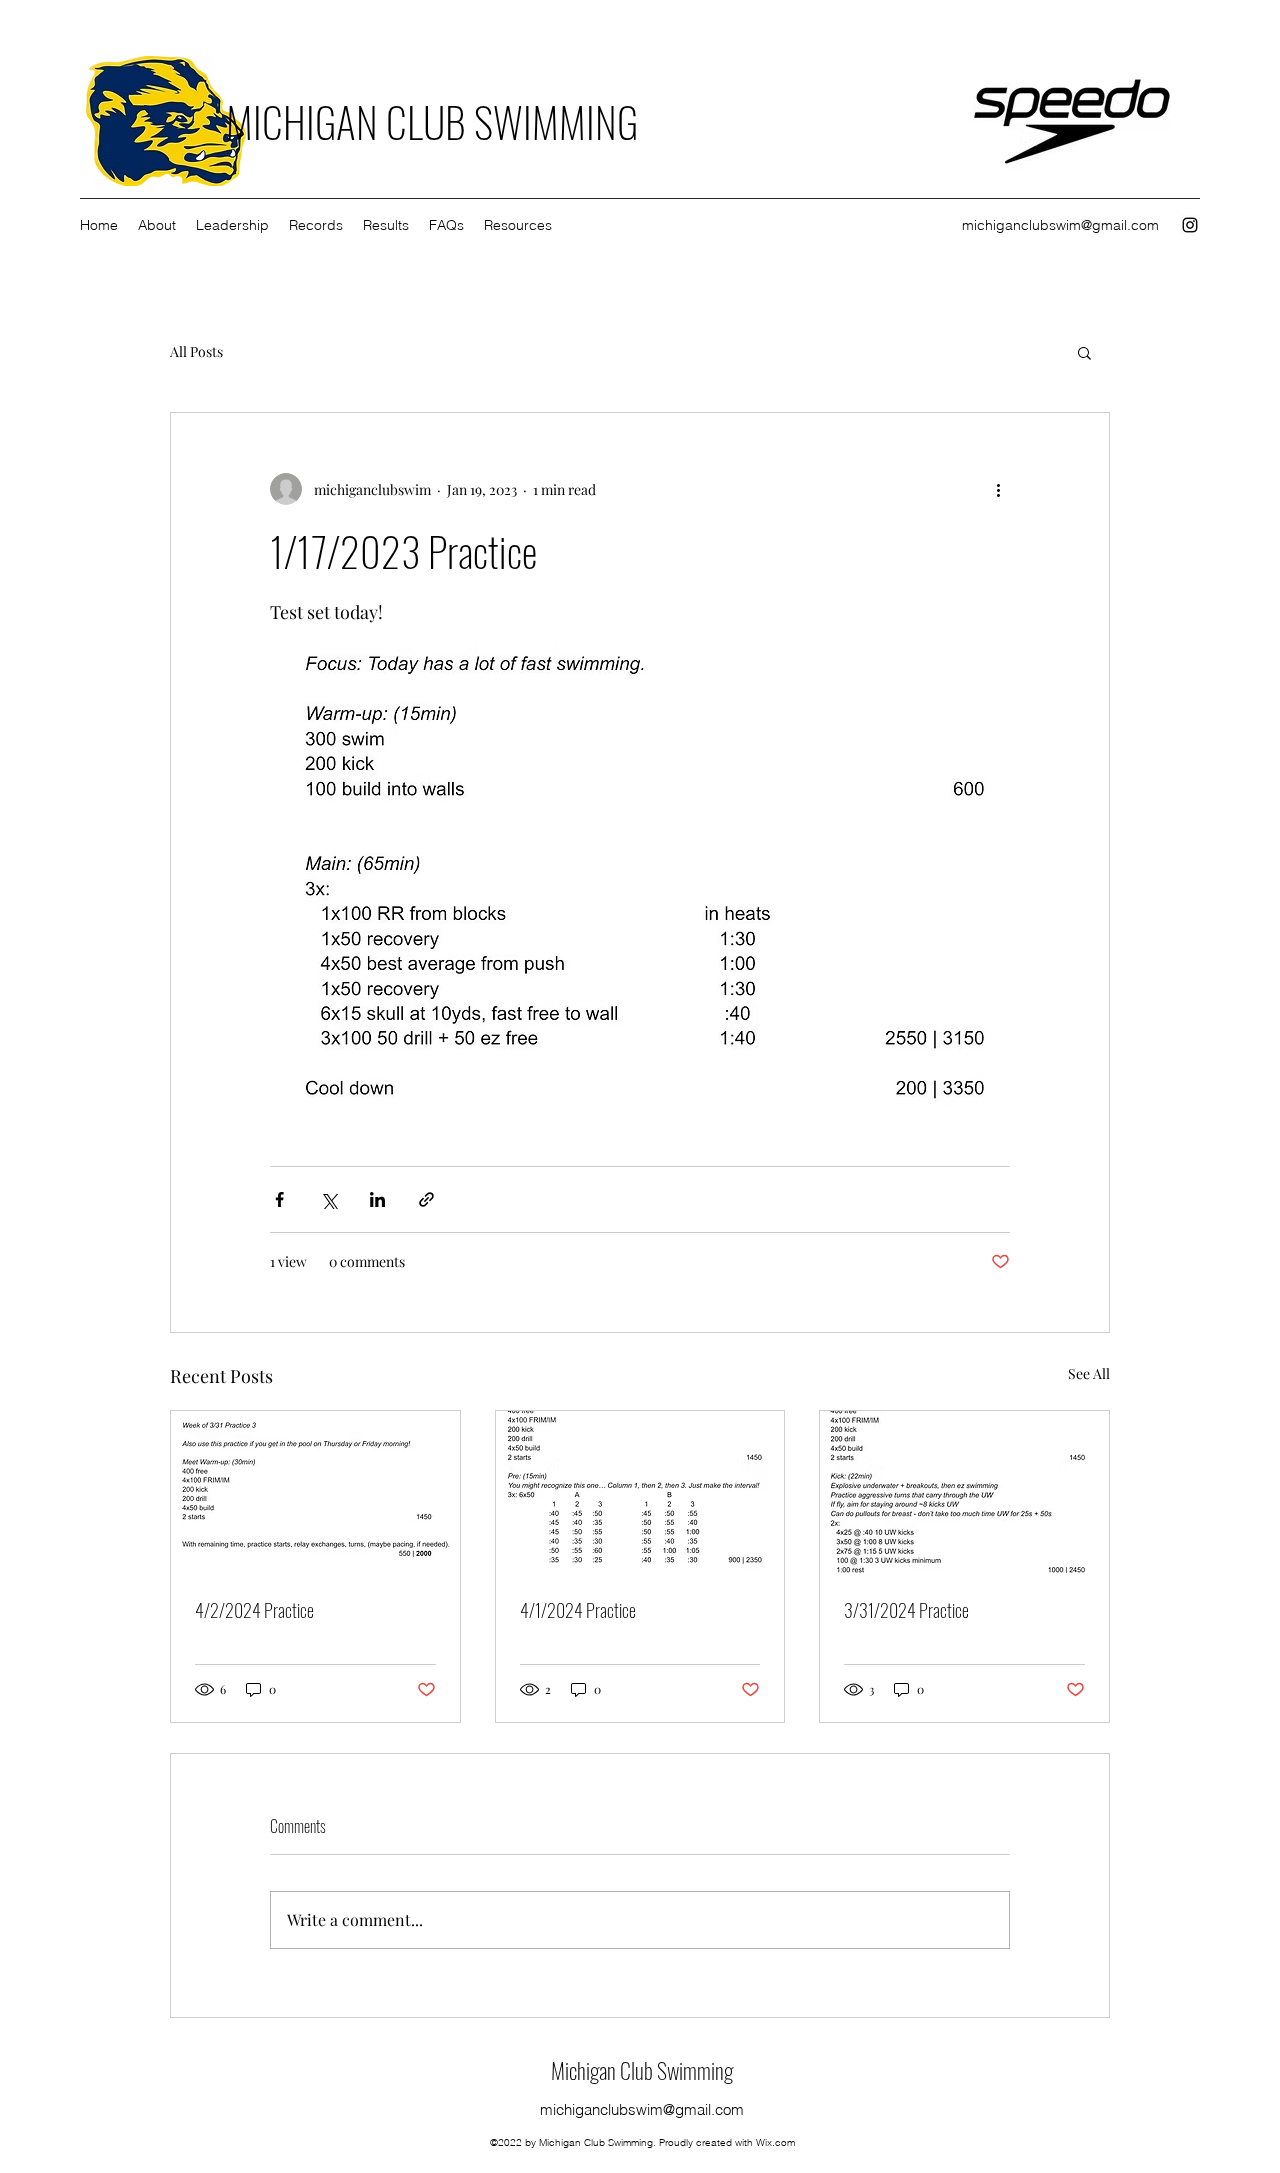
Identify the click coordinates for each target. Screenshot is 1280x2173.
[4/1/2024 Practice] (640, 1492)
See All (1089, 1373)
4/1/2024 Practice (578, 1610)
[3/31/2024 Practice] (964, 1492)
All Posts (196, 351)
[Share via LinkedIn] (377, 1199)
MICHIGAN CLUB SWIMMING (432, 121)
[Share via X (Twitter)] (328, 1199)
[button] (1084, 352)
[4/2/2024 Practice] (315, 1492)
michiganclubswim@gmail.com (1060, 225)
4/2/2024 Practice (254, 1610)
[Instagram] (1190, 225)
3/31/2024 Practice (906, 1610)
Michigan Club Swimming (642, 2070)
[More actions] (998, 489)
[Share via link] (426, 1199)
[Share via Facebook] (279, 1199)
